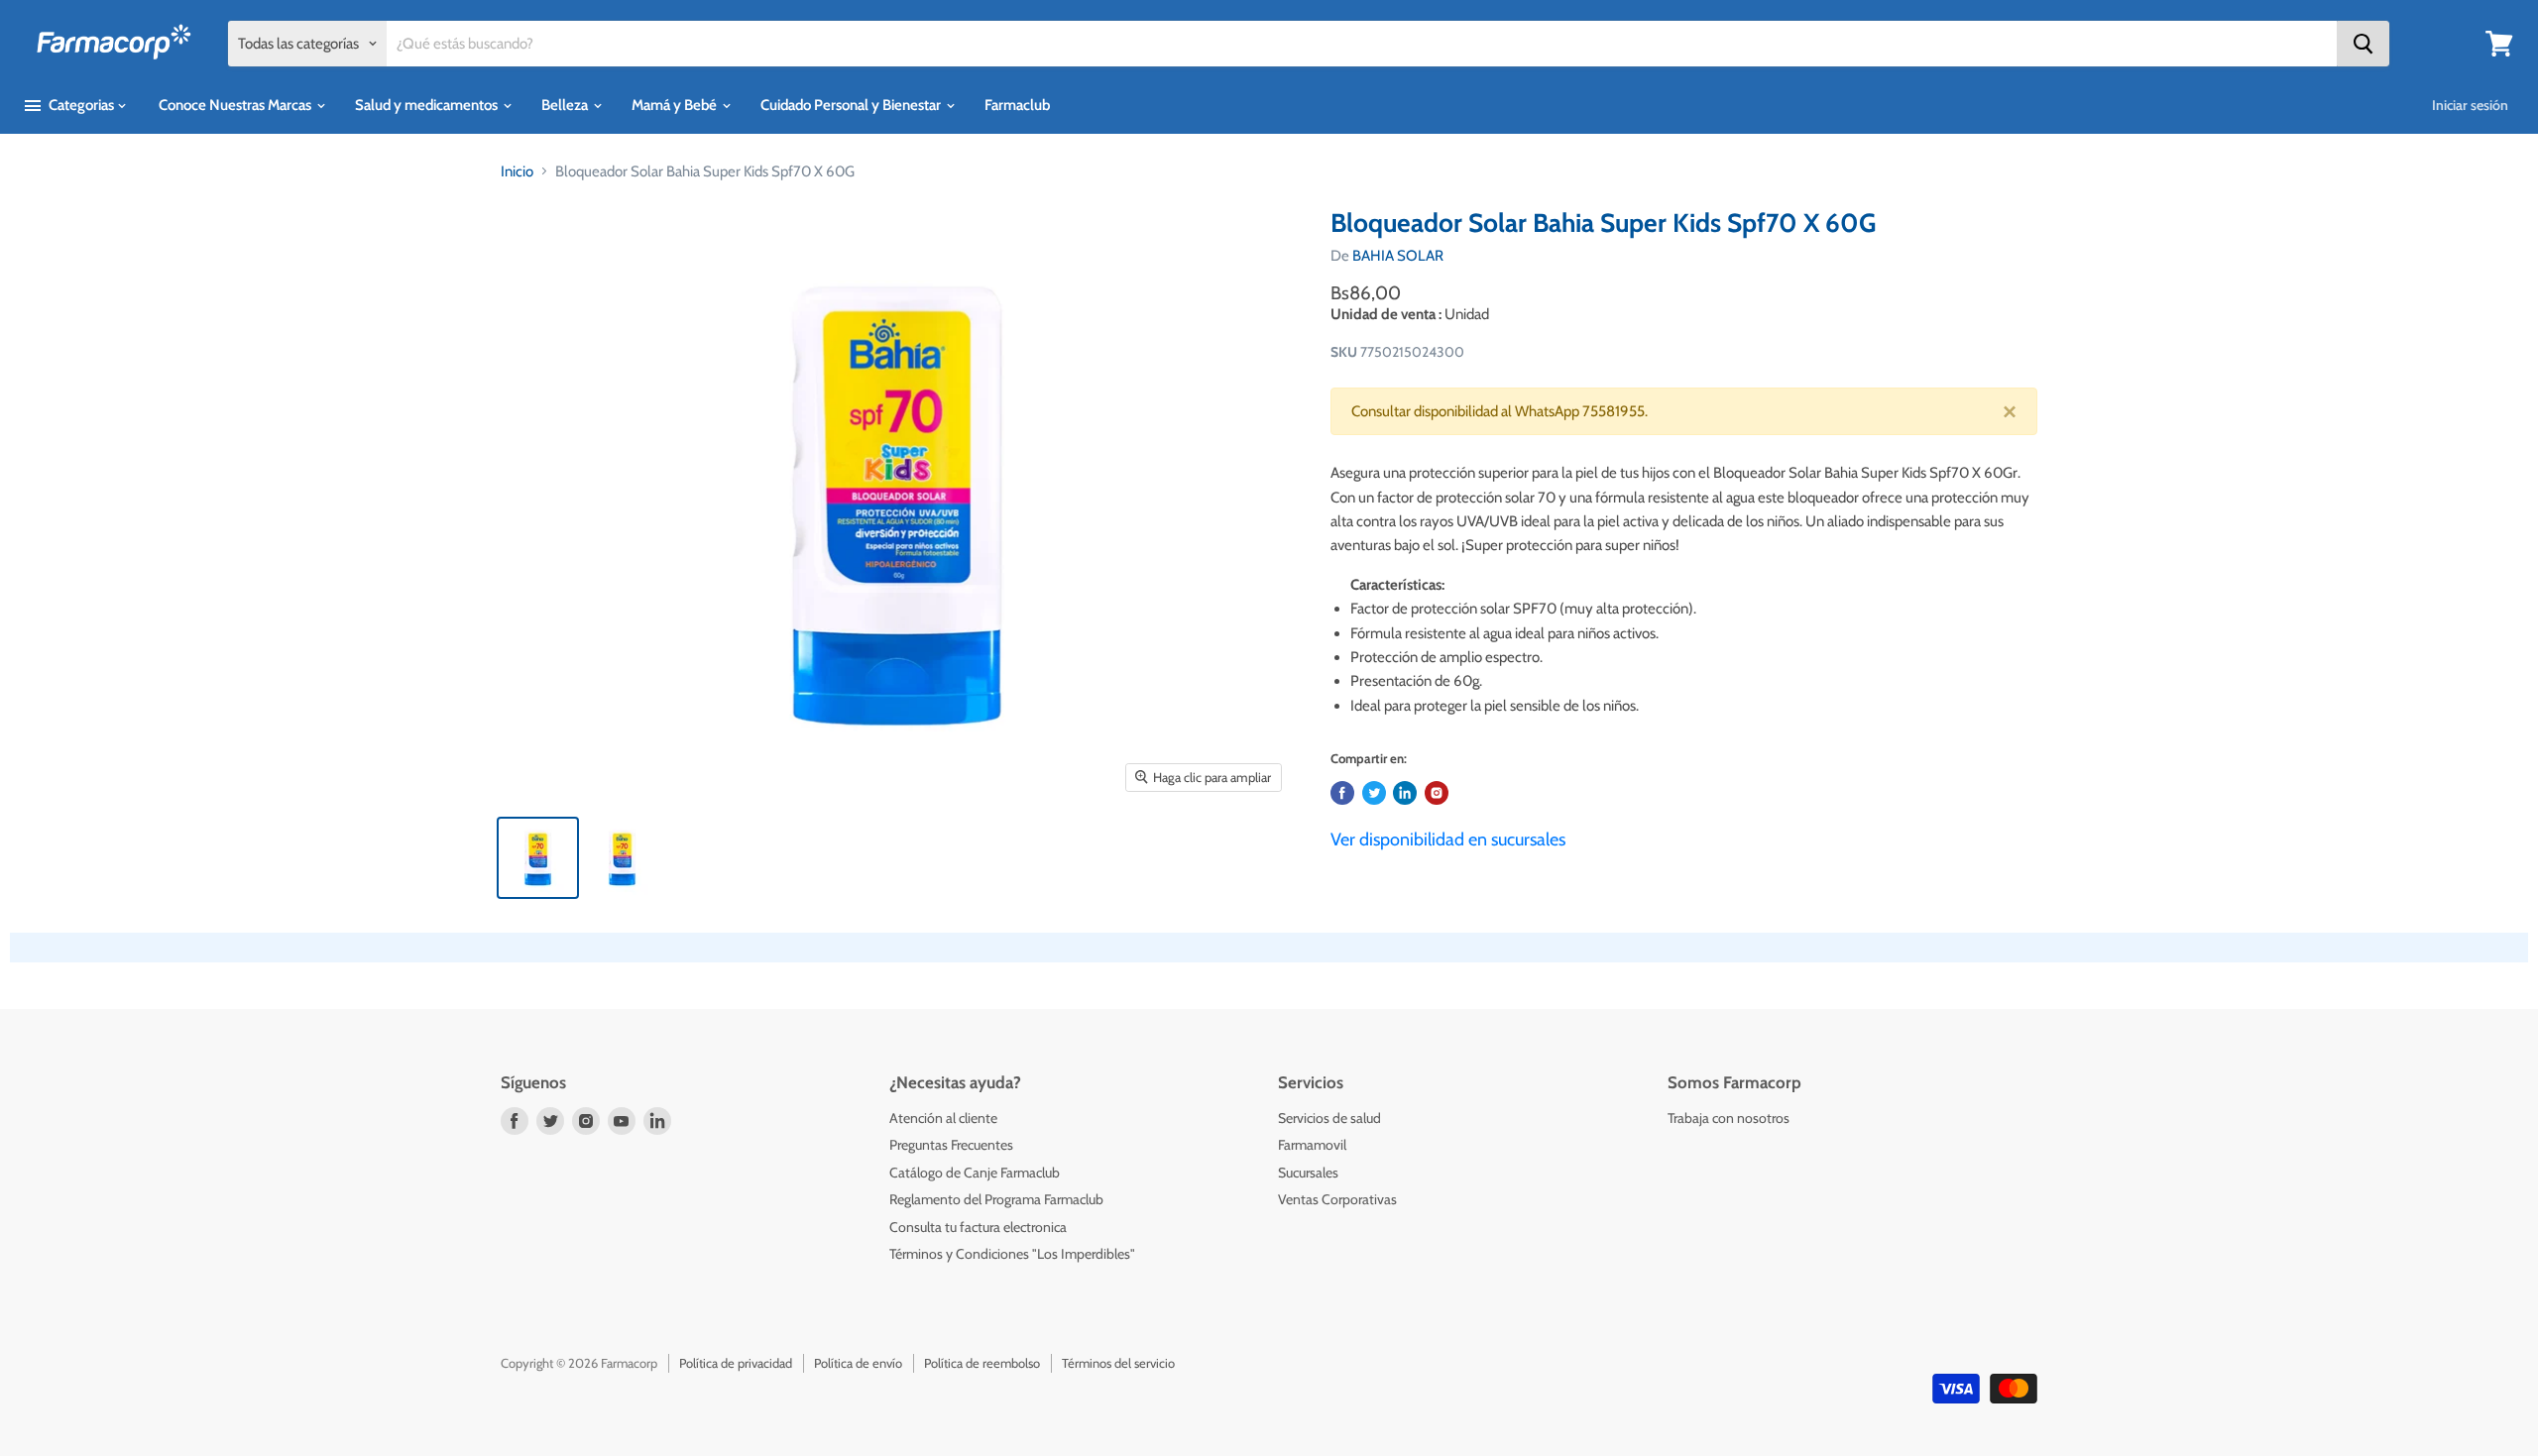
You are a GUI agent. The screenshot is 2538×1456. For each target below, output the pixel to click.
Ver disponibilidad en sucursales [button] (1448, 840)
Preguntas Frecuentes (951, 1145)
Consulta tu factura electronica (978, 1227)
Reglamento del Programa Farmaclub (996, 1199)
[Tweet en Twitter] (1374, 793)
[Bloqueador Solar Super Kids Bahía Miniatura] (622, 858)
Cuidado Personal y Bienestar (852, 105)
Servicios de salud (1329, 1118)
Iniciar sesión (2470, 105)
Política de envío (858, 1363)
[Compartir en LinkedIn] (1405, 793)
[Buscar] (2363, 44)
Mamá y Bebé (676, 105)
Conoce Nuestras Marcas (236, 105)
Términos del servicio (1118, 1363)
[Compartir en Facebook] (1342, 793)
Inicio (517, 171)
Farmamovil (1312, 1145)
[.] (1437, 793)
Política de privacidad (736, 1363)
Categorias (81, 105)
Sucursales (1308, 1173)
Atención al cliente (943, 1118)
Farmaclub (1017, 105)
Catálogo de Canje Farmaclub (975, 1173)
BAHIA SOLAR (1398, 256)
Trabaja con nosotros (1729, 1118)
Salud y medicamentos (428, 105)
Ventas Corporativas (1337, 1199)
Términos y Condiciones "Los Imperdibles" (1012, 1254)
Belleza (566, 105)
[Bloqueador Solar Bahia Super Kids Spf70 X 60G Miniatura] (538, 858)
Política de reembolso (982, 1363)
